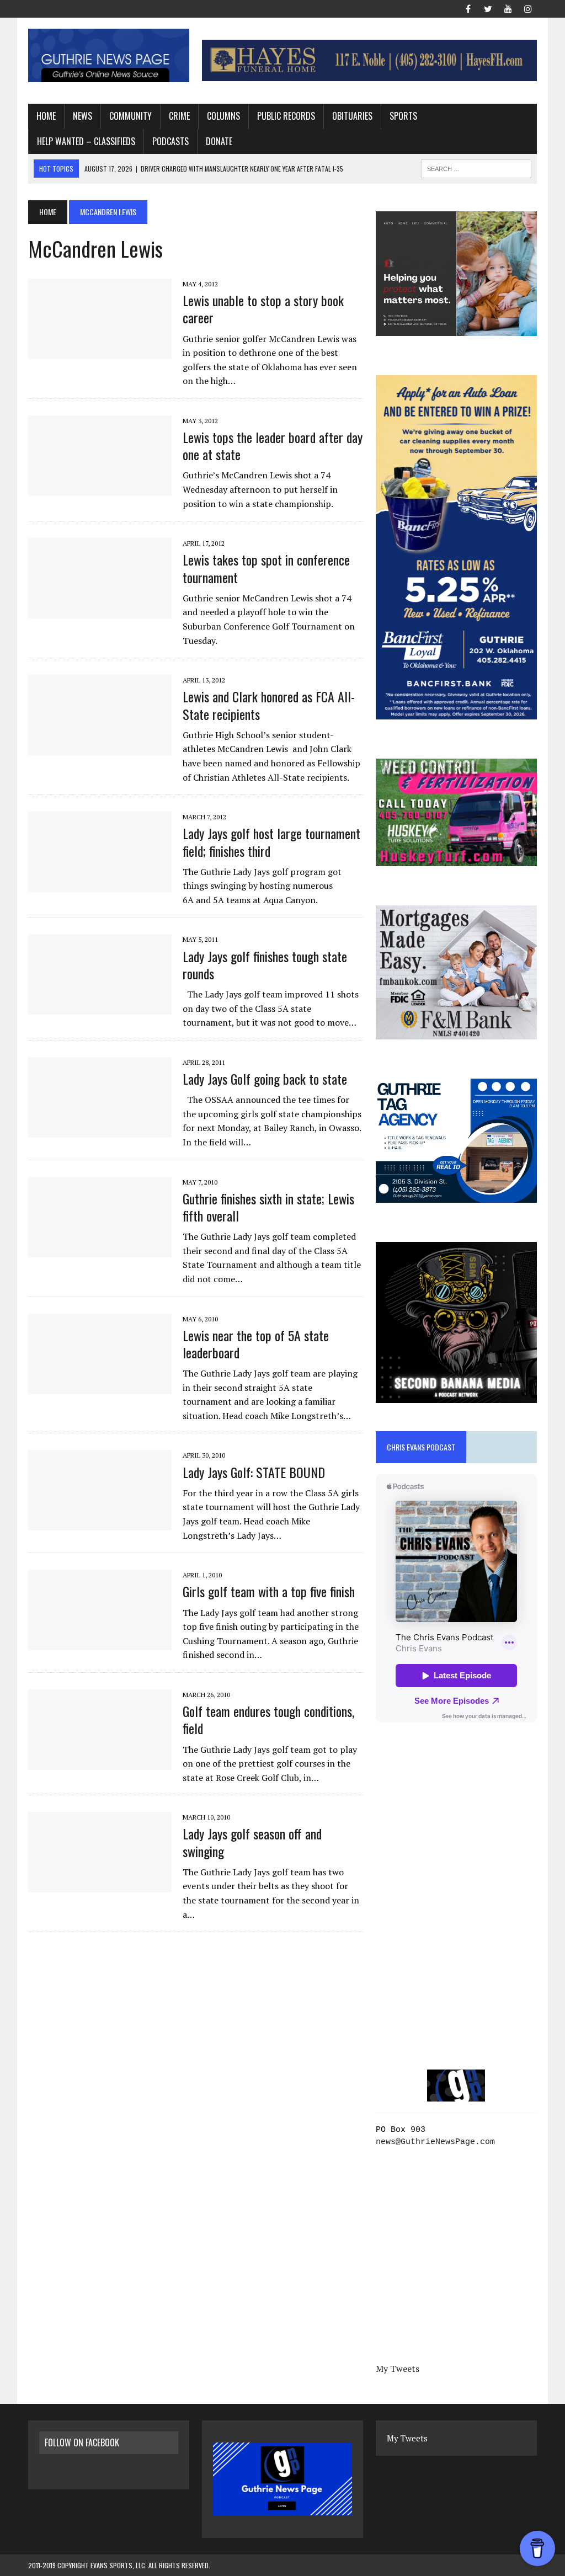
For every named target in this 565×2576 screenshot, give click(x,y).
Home (46, 116)
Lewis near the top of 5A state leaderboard (256, 1344)
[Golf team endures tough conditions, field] (100, 1762)
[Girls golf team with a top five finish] (100, 1643)
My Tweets (398, 2369)
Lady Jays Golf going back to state (265, 1079)
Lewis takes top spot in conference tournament (266, 568)
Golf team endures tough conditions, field (268, 1719)
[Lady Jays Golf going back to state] (100, 1130)
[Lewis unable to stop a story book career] (100, 351)
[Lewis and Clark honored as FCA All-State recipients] (100, 748)
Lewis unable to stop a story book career (263, 309)
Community (130, 116)
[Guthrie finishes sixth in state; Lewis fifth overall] (100, 1250)
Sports (403, 116)
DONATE (219, 141)
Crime (179, 116)
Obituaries (352, 116)
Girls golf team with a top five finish (269, 1591)
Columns (223, 116)
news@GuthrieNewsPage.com (435, 2142)
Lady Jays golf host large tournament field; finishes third (271, 842)
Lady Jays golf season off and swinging (252, 1842)
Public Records (286, 116)
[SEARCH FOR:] (476, 167)
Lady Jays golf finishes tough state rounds (265, 965)
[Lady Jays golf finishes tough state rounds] (100, 1007)
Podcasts (170, 141)
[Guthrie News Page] (109, 55)
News (82, 116)
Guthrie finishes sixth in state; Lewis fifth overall (268, 1207)
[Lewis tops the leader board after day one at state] (100, 488)
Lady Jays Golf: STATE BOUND (254, 1472)
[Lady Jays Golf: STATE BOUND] (100, 1523)
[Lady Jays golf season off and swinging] (100, 1885)
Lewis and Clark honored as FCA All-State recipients (269, 705)
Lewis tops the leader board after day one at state (273, 446)
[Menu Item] (468, 8)
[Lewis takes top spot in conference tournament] (100, 611)
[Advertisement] (456, 1830)
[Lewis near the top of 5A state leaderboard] (100, 1386)
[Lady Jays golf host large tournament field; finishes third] (100, 885)
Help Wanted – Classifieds (86, 141)
